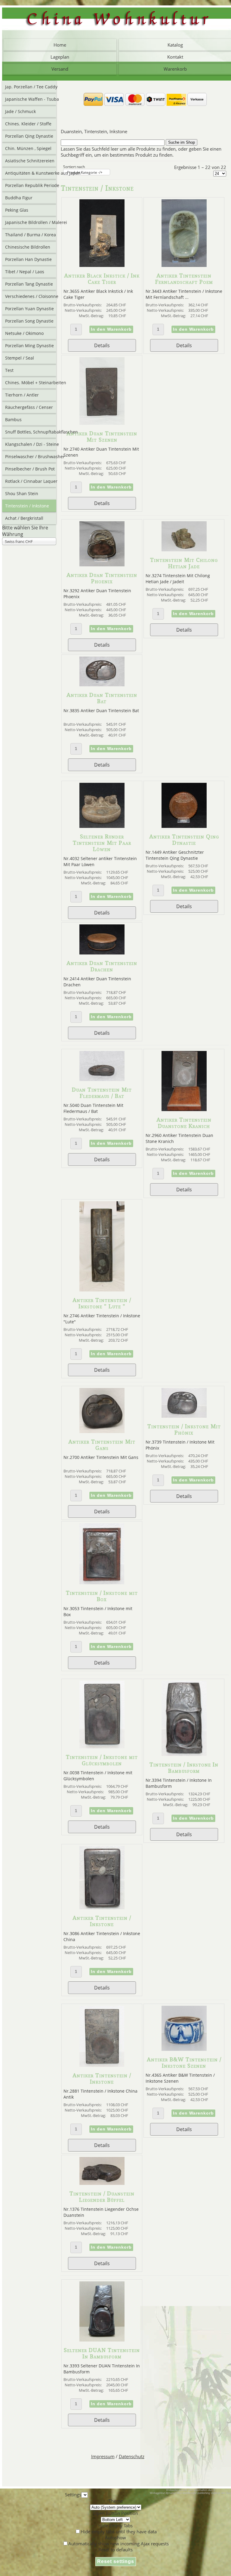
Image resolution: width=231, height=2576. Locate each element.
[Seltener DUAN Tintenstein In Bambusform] (102, 2340)
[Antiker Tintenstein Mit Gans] (102, 1431)
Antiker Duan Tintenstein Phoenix (102, 578)
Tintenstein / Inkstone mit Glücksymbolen (102, 1760)
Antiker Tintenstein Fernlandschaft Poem (184, 279)
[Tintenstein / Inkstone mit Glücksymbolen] (102, 1747)
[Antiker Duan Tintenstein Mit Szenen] (102, 423)
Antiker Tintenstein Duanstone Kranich (184, 1123)
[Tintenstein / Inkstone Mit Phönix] (184, 1416)
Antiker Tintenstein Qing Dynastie (184, 840)
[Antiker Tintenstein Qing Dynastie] (184, 826)
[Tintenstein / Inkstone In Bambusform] (184, 1754)
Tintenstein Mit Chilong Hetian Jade (184, 563)
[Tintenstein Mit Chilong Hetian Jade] (184, 550)
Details (102, 345)
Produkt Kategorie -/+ (85, 172)
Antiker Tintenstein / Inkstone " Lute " (102, 1303)
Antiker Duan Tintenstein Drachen (102, 966)
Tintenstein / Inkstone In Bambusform (184, 1768)
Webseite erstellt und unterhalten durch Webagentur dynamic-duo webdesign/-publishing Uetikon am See (190, 2492)
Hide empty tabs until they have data (119, 2532)
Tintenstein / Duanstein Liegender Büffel (102, 2197)
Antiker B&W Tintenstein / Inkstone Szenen (184, 2063)
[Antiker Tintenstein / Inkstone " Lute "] (102, 1290)
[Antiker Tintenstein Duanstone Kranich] (184, 1109)
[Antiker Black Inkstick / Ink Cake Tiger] (102, 265)
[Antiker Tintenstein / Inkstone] (102, 1907)
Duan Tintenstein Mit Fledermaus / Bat (102, 1093)
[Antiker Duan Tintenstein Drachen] (102, 953)
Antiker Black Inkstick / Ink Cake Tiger (102, 279)
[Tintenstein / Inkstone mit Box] (102, 1582)
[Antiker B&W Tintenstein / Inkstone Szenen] (184, 2049)
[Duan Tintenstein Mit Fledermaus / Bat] (102, 1079)
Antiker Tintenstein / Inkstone (102, 1921)
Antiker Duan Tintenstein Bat (102, 698)
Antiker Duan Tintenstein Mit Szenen (102, 436)
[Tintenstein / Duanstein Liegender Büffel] (102, 2183)
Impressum (103, 2456)
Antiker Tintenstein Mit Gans (102, 1445)
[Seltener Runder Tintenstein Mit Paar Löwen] (102, 826)
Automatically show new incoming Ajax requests (119, 2544)
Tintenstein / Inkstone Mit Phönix (184, 1429)
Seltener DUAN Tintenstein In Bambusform (102, 2353)
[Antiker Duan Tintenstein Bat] (102, 685)
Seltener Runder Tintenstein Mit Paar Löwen (102, 843)
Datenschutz (132, 2456)
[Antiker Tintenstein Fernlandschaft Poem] (184, 265)
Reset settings (116, 2561)
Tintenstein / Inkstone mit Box (102, 1596)
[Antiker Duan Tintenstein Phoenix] (102, 565)
